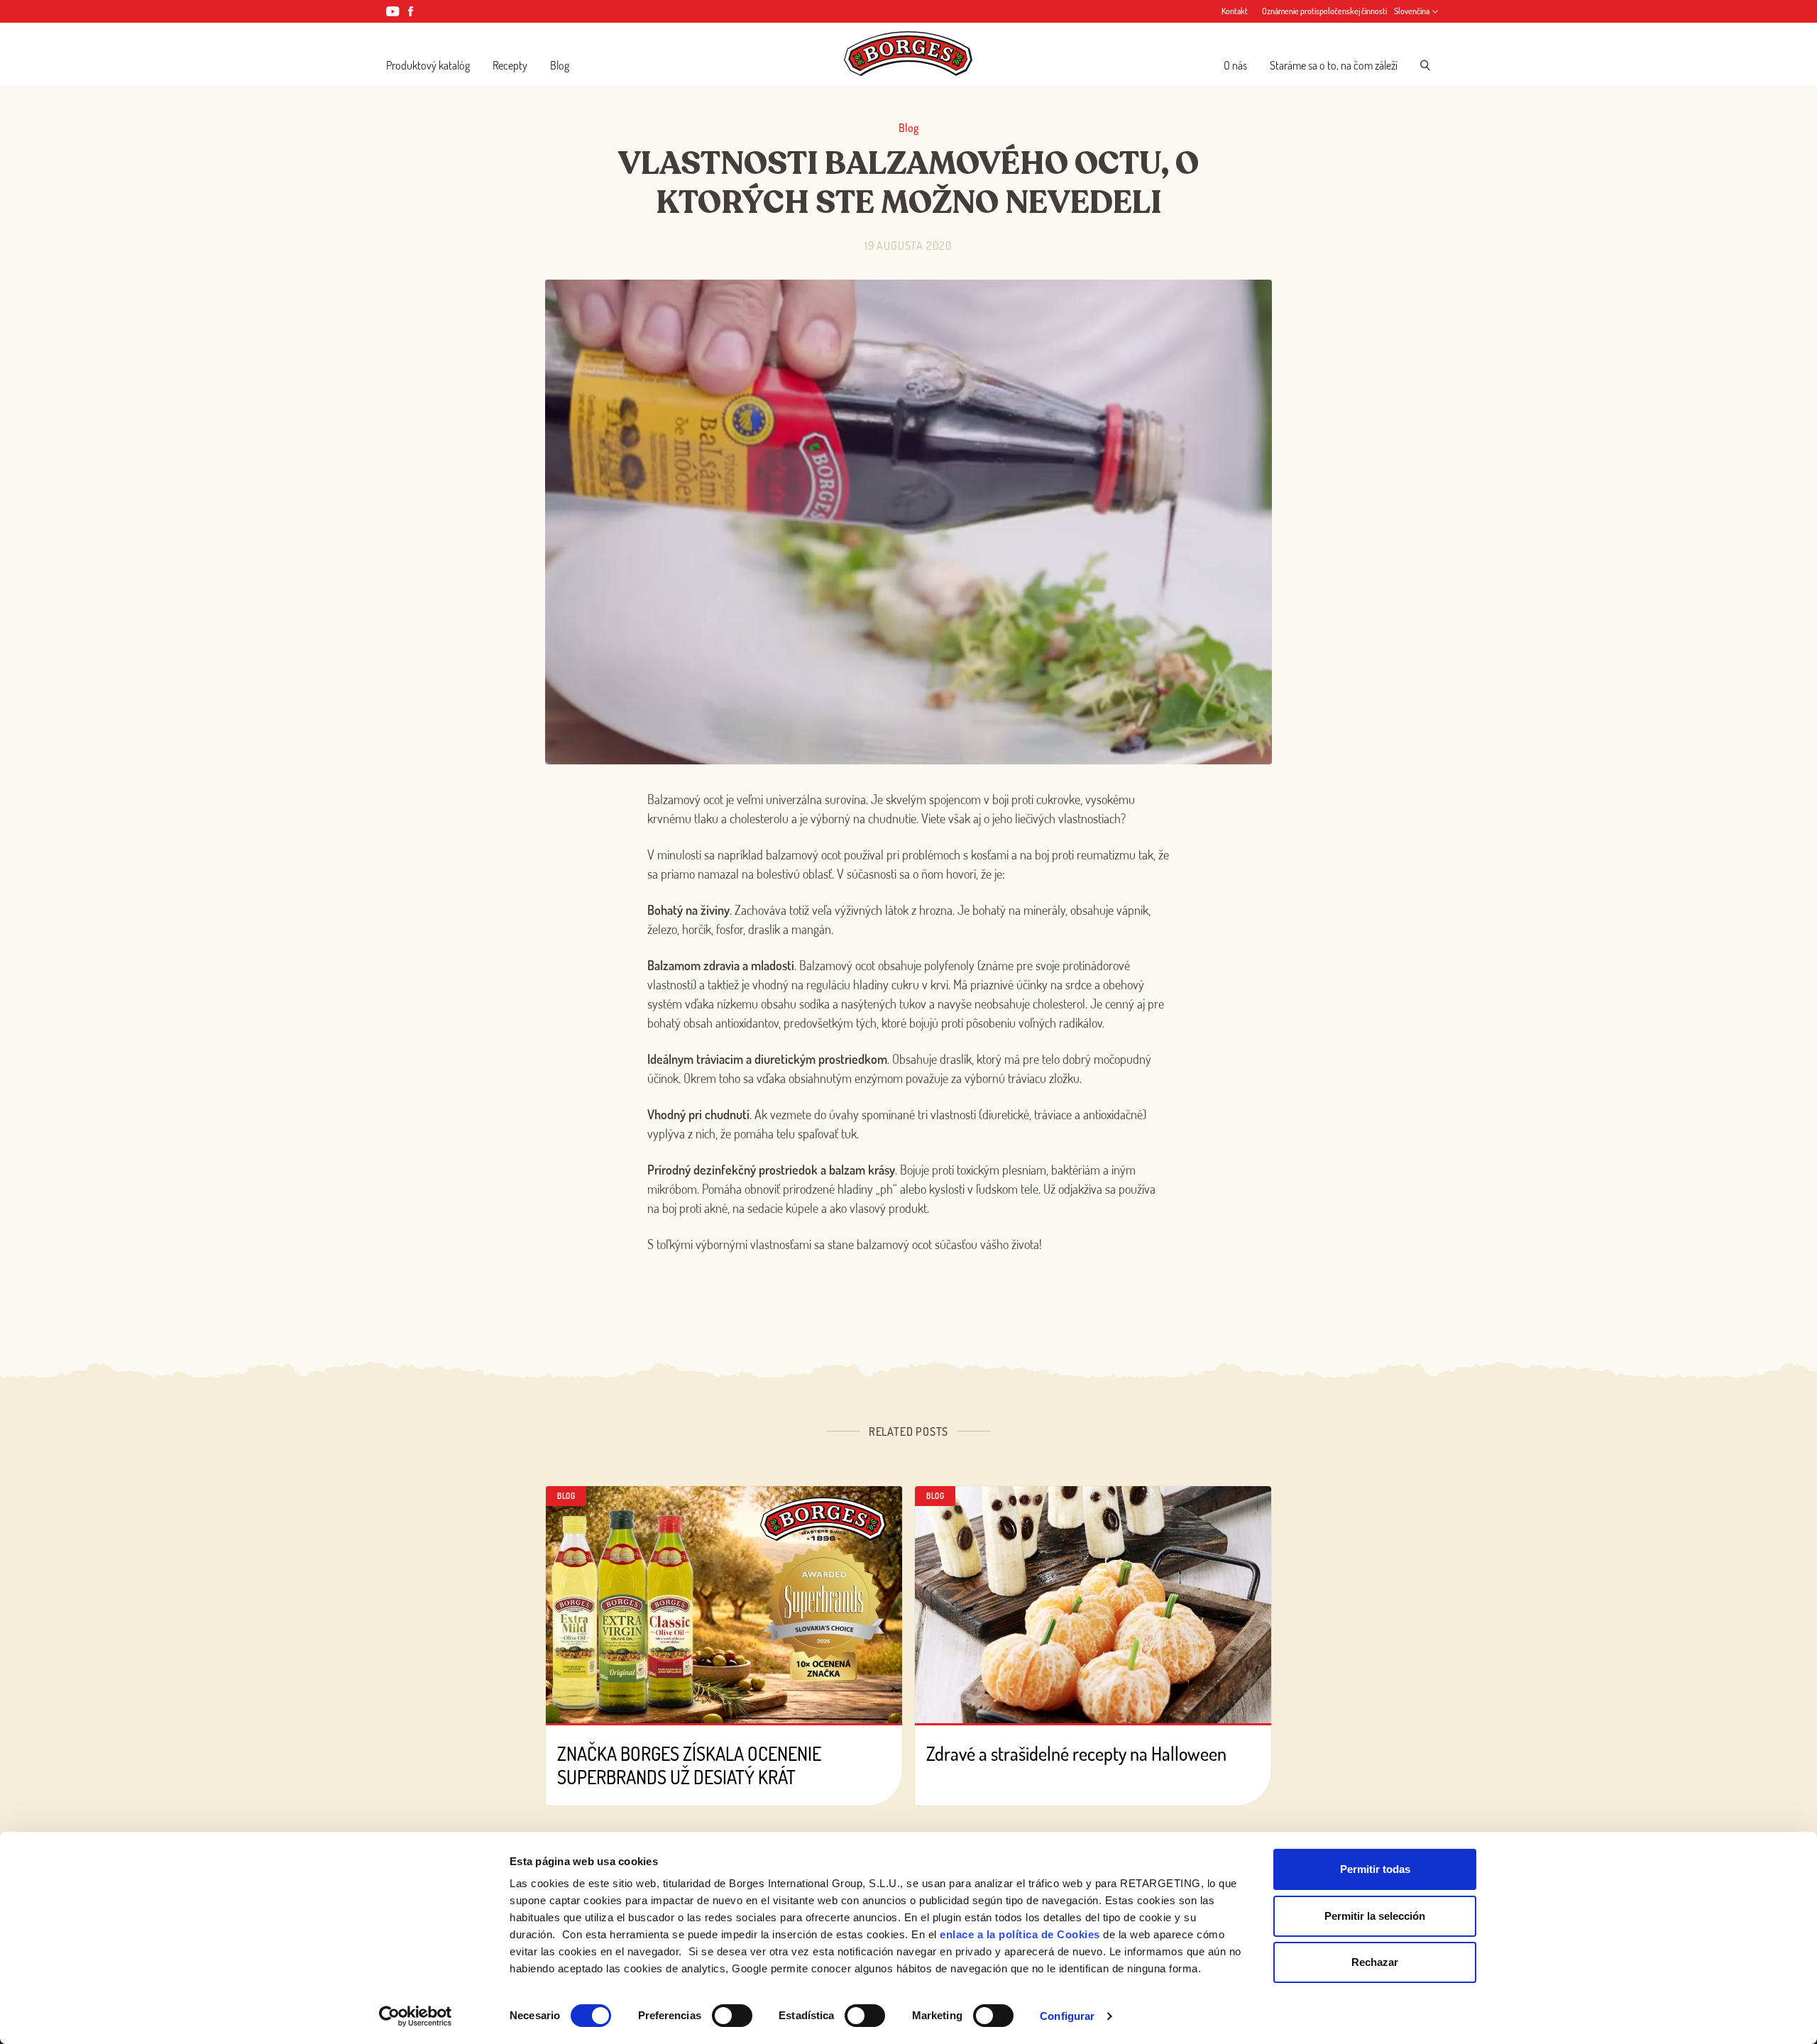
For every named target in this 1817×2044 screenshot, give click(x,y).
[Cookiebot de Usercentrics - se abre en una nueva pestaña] (416, 2016)
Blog (560, 65)
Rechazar (1375, 1962)
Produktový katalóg (428, 65)
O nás (1235, 65)
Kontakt (1235, 11)
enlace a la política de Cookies (1020, 1934)
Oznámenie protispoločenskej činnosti (1324, 11)
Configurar (1067, 2016)
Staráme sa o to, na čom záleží (1334, 65)
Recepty (510, 65)
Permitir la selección (1375, 1916)
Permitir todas (1375, 1869)
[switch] (732, 2016)
